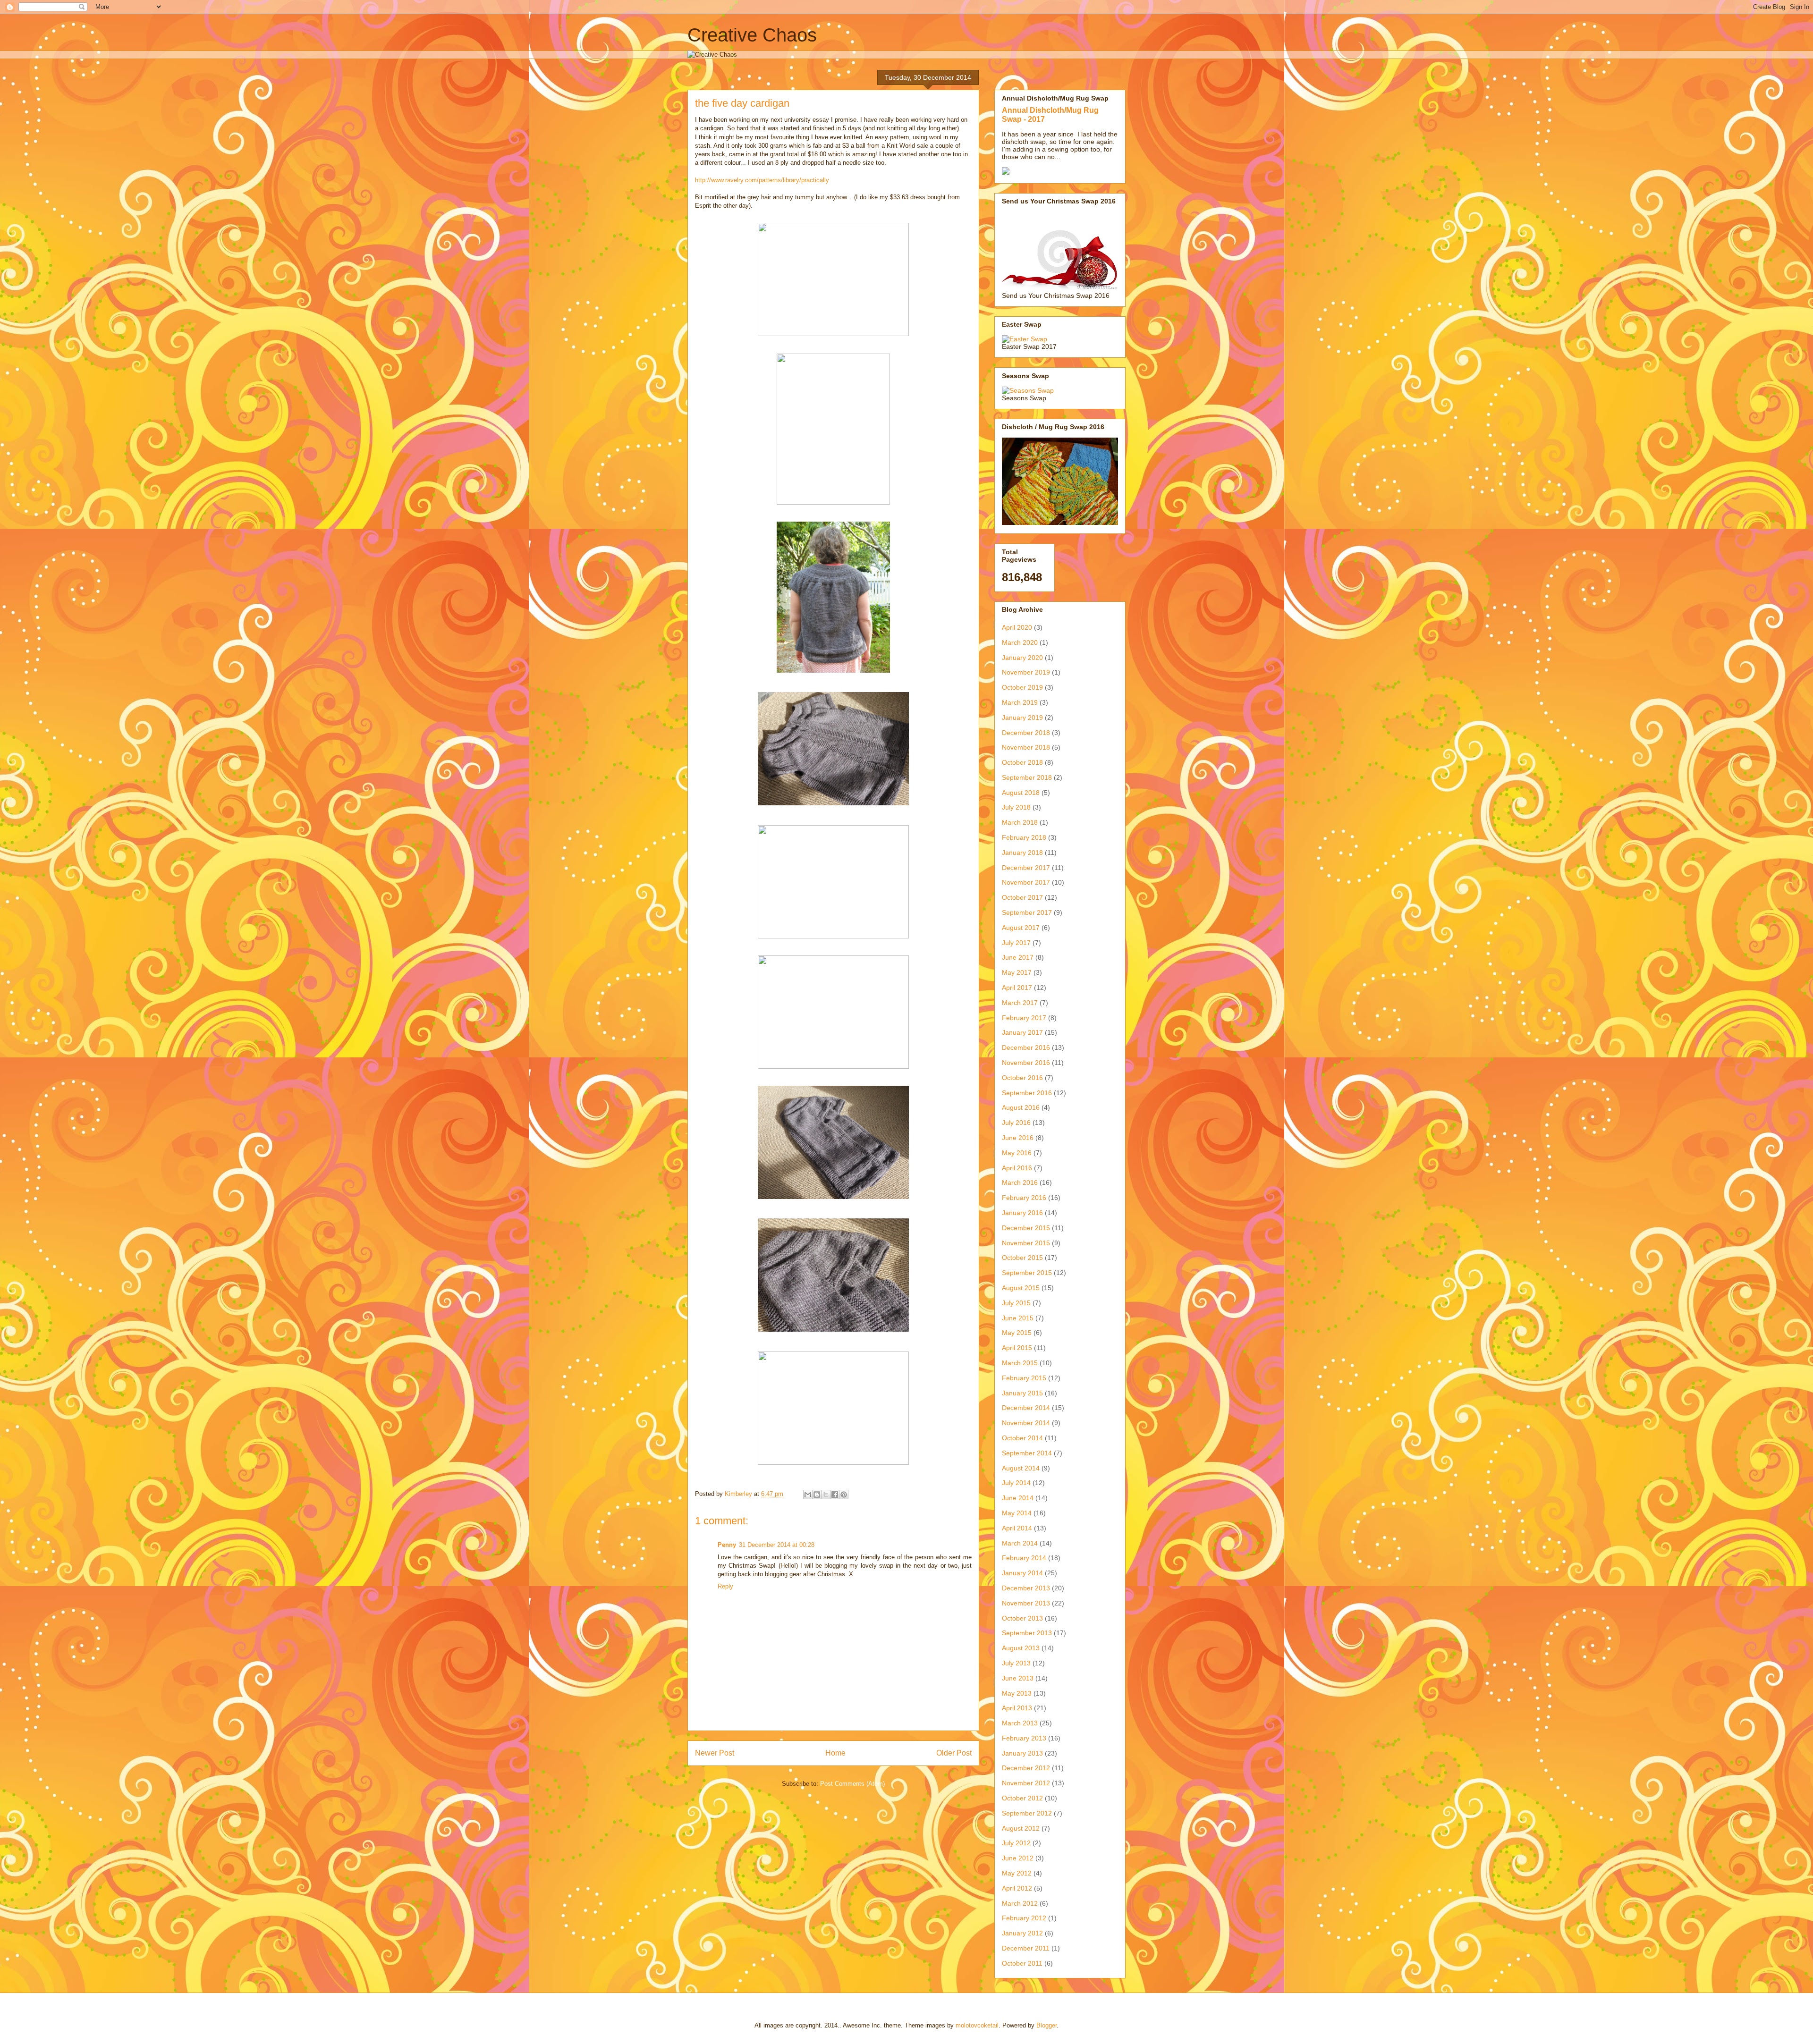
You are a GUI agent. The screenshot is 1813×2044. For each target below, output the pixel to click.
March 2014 (1020, 1543)
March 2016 (1020, 1182)
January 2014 (1022, 1573)
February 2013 (1024, 1738)
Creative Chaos (752, 35)
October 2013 (1022, 1618)
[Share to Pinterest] (844, 1495)
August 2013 (1021, 1648)
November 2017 (1026, 882)
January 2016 (1022, 1213)
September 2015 (1027, 1273)
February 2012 (1024, 1918)
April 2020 (1017, 627)
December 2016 (1026, 1047)
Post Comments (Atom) (852, 1784)
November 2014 (1026, 1423)
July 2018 (1016, 807)
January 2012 (1022, 1933)
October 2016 (1022, 1078)
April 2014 (1017, 1528)
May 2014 (1017, 1513)
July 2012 (1016, 1843)
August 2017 (1021, 928)
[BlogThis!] (817, 1495)
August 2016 (1021, 1107)
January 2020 (1022, 658)
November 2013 (1026, 1603)
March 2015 (1020, 1363)
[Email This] (808, 1495)
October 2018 (1022, 762)
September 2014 (1027, 1453)
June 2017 (1018, 957)
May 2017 (1017, 972)
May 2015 (1017, 1333)
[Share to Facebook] (835, 1495)
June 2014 (1018, 1498)
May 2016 (1017, 1153)
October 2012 (1022, 1798)
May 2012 (1017, 1873)
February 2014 (1024, 1558)
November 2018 (1026, 747)
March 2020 (1020, 642)
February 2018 (1024, 837)
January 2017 (1022, 1032)
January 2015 (1022, 1393)
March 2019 (1020, 702)
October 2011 (1022, 1963)
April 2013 (1017, 1708)
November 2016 (1026, 1063)
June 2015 (1018, 1318)
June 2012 (1018, 1858)
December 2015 (1026, 1228)
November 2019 (1026, 672)
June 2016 (1018, 1138)
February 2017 (1024, 1018)
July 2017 (1016, 943)
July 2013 (1016, 1663)
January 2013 (1022, 1753)
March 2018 (1020, 822)
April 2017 (1017, 988)
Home (835, 1753)
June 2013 (1018, 1678)
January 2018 (1022, 853)
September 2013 (1027, 1633)
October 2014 (1022, 1438)
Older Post (954, 1753)
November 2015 (1026, 1243)
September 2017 (1027, 912)
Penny (727, 1545)
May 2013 (1017, 1693)
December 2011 (1026, 1948)
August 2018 (1021, 793)
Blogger (1046, 2025)
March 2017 (1020, 1003)
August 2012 (1021, 1828)
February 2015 (1024, 1378)
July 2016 (1016, 1123)
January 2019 (1022, 718)
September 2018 (1027, 777)
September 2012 (1027, 1813)
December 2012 (1026, 1768)
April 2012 (1017, 1888)
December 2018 (1026, 733)
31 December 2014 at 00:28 (777, 1545)
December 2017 (1026, 868)
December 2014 (1026, 1408)
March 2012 (1020, 1903)
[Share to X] (826, 1495)
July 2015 (1016, 1303)
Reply (725, 1586)
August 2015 (1021, 1288)
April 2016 (1017, 1168)
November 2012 (1026, 1783)
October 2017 (1022, 897)
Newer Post (715, 1753)
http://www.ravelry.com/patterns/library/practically (762, 180)
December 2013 (1026, 1588)
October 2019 (1022, 687)
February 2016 (1024, 1198)
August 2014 (1021, 1468)
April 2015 (1017, 1348)
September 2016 (1027, 1093)
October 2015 (1022, 1258)
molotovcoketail (977, 2025)
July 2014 (1016, 1483)
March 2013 (1020, 1723)
